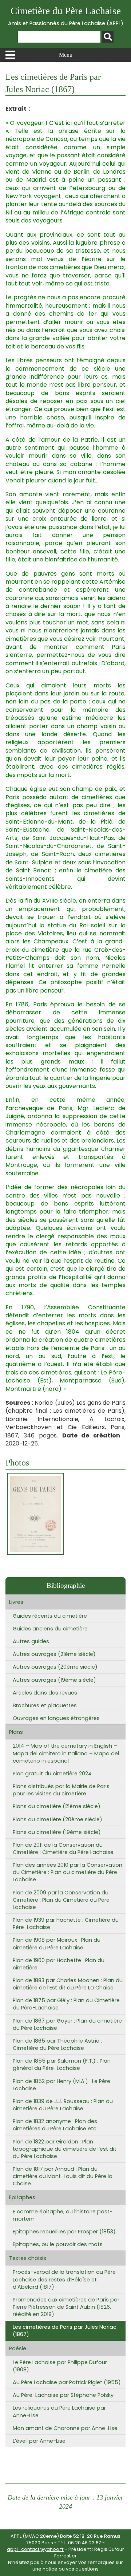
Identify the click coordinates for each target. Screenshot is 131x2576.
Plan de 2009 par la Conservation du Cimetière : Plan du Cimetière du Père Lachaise (61, 1900)
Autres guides (31, 1641)
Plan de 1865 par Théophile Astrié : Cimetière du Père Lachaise (57, 2044)
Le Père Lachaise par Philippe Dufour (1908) (60, 2366)
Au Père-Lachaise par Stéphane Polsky (63, 2395)
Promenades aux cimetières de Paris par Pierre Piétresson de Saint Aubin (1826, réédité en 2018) (66, 2307)
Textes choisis (28, 2258)
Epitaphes (22, 2197)
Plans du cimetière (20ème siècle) (57, 1819)
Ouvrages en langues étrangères (56, 1718)
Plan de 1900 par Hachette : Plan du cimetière (59, 1964)
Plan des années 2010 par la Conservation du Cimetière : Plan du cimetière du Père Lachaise (68, 1872)
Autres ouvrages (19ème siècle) (54, 1680)
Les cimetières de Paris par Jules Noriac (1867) (65, 2331)
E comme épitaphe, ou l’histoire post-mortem (63, 2215)
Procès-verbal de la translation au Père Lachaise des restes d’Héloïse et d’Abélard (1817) (64, 2279)
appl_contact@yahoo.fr (35, 2549)
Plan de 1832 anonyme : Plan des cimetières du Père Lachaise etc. (55, 2125)
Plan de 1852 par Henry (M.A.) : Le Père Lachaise (61, 2085)
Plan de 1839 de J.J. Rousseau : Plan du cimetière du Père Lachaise (63, 2105)
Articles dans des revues (45, 1693)
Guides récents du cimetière (50, 1616)
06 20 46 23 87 (85, 2543)
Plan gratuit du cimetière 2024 (52, 1774)
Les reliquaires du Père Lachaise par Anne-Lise (59, 2411)
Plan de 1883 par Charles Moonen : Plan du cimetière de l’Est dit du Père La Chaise (68, 1984)
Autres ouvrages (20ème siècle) (55, 1667)
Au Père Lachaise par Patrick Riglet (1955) (67, 2382)
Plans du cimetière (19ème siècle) (57, 1832)
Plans (16, 1732)
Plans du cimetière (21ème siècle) (57, 1806)
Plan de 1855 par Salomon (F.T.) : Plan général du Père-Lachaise (62, 2064)
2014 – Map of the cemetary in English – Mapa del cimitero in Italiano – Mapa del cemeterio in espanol (66, 1753)
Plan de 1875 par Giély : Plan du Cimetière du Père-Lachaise (66, 2004)
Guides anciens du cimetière (50, 1629)
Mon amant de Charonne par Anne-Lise (65, 2428)
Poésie (18, 2348)
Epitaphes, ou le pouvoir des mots (58, 2244)
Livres (16, 1602)
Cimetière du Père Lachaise (66, 16)
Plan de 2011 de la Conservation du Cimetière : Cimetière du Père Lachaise (63, 1849)
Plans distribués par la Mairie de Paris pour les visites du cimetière (61, 1790)
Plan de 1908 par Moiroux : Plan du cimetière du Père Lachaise (57, 1944)
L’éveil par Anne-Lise (39, 2441)
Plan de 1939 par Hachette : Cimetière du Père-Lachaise (66, 1924)
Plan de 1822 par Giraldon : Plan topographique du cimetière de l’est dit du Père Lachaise (65, 2149)
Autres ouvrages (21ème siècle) (54, 1654)
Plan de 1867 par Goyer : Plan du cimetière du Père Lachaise (67, 2024)
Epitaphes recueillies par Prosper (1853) (64, 2232)
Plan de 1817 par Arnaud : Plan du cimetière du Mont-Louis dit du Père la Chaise (63, 2176)
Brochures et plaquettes (45, 1705)
